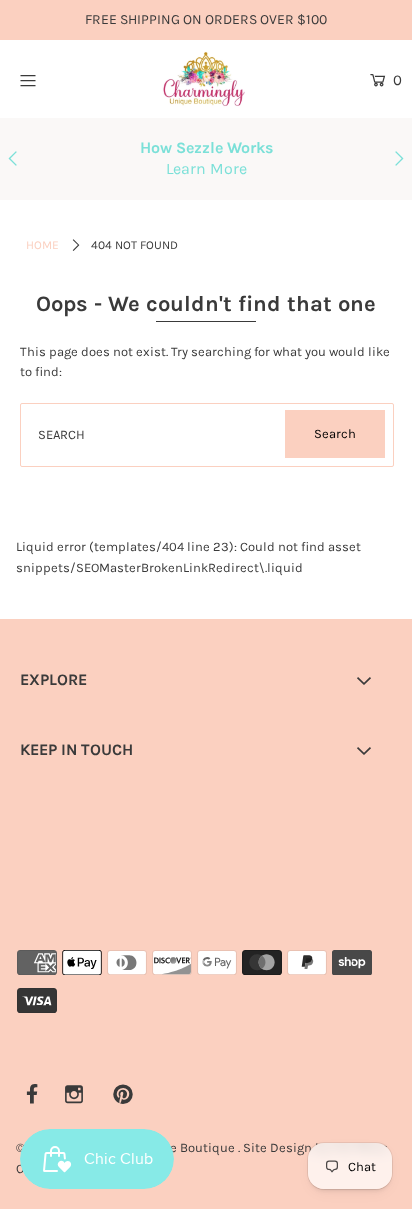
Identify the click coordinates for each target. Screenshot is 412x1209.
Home (42, 245)
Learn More (206, 168)
